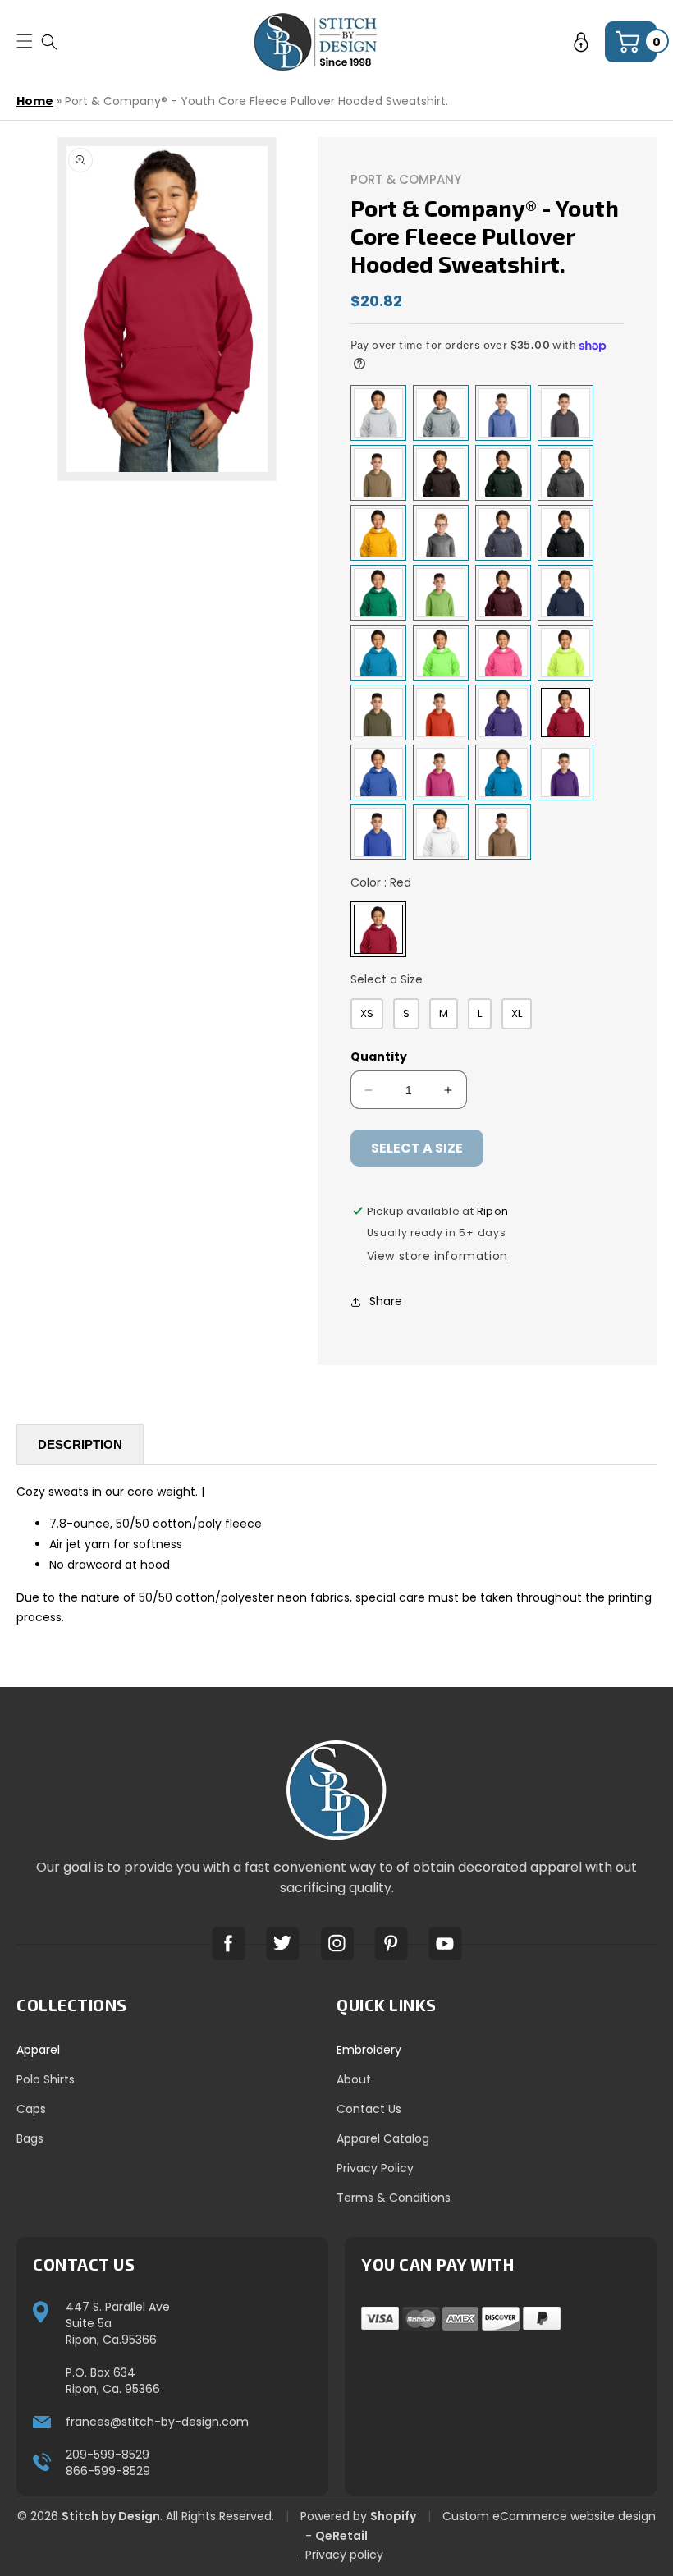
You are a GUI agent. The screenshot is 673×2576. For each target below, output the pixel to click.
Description (80, 1444)
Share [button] (386, 1301)
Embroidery (369, 2050)
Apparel (38, 2050)
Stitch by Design (111, 2516)
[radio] (378, 413)
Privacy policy (344, 2555)
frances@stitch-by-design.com (157, 2422)
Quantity (379, 1057)
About (354, 2079)
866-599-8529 (108, 2471)
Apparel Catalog (383, 2138)
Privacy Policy (375, 2168)
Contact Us (369, 2109)
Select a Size (387, 979)
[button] (49, 41)
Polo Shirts (46, 2079)
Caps (31, 2109)
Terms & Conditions (394, 2198)
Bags (30, 2138)
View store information (437, 1256)
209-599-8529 (108, 2455)
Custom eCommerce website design (549, 2516)
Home (35, 101)
